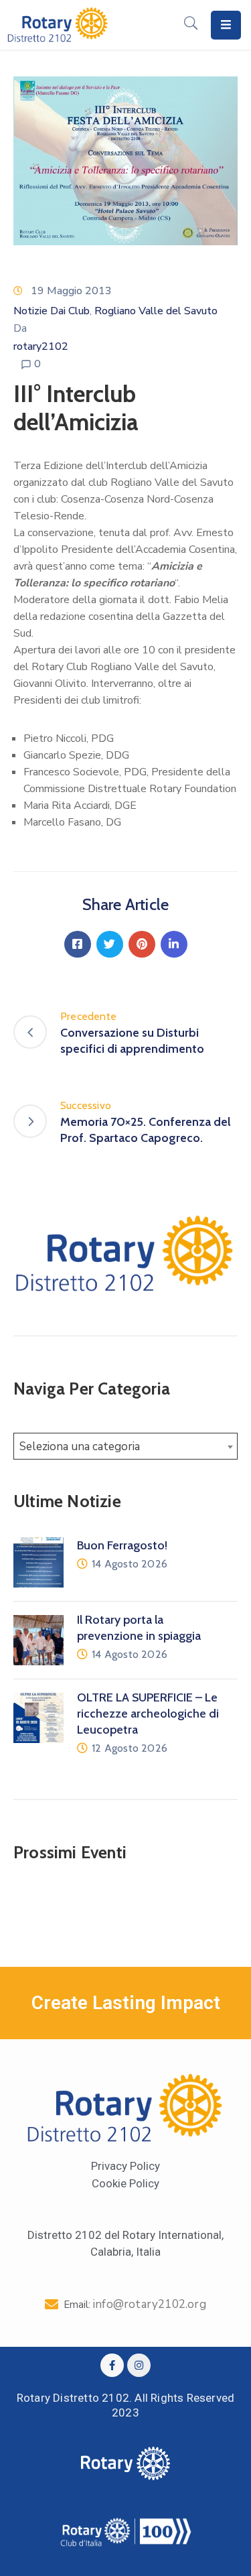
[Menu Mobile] (226, 25)
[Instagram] (139, 2365)
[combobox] (125, 1446)
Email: (135, 2305)
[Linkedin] (174, 944)
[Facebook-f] (112, 2365)
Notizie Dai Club (52, 311)
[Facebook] (78, 944)
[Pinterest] (142, 944)
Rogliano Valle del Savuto (156, 311)
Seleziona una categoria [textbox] (80, 1446)
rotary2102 (41, 346)
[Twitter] (110, 944)
